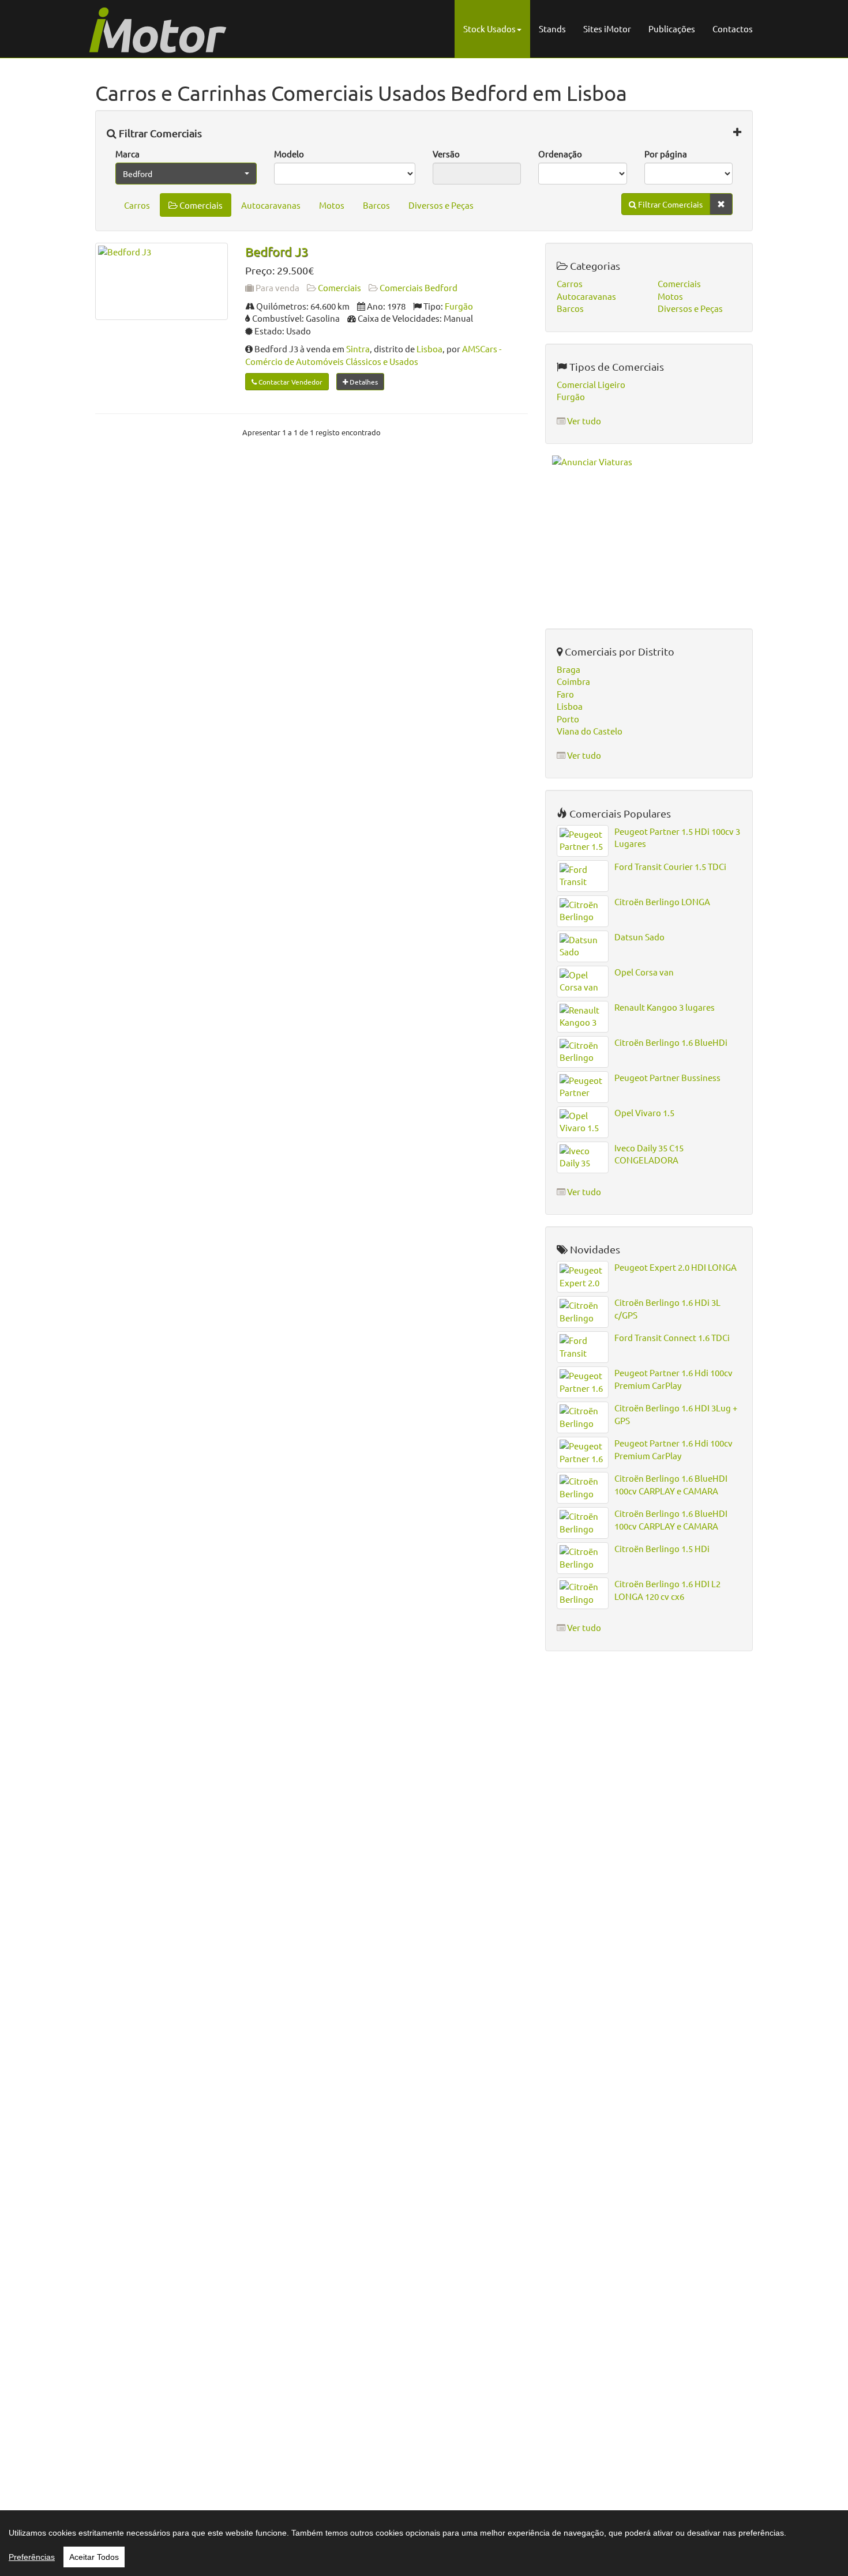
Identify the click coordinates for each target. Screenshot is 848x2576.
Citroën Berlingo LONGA (662, 901)
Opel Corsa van (644, 972)
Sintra (358, 349)
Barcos (376, 205)
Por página (666, 154)
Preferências (32, 2557)
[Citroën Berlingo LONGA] (583, 911)
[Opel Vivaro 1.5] (583, 1122)
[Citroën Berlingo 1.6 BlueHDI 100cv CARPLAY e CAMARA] (583, 1488)
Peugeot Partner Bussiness (667, 1077)
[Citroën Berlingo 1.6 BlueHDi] (583, 1052)
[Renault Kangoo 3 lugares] (583, 1017)
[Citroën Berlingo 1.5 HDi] (583, 1558)
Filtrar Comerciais (159, 133)
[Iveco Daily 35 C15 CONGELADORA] (583, 1157)
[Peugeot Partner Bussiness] (583, 1087)
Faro (565, 694)
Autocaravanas (271, 205)
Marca (127, 154)
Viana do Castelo (590, 731)
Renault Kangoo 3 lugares (665, 1007)
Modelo (289, 154)
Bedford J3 (277, 251)
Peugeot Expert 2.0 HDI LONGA (676, 1267)
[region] (424, 2543)
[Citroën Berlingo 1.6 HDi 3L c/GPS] (583, 1312)
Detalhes (363, 382)
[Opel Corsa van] (583, 982)
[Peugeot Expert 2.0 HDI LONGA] (583, 1277)
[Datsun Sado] (583, 946)
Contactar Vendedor (290, 382)
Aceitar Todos (94, 2557)
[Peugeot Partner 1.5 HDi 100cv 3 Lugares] (583, 841)
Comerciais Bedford (419, 287)
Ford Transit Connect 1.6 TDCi (672, 1337)
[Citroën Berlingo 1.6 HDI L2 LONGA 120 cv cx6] (583, 1593)
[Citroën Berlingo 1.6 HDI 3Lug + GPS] (583, 1417)
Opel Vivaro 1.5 (644, 1112)
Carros (137, 205)
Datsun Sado (639, 937)
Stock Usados (489, 29)
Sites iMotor (607, 29)
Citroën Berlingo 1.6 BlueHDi (671, 1042)
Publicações (672, 29)
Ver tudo (584, 421)
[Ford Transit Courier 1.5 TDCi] (583, 876)
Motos (332, 205)
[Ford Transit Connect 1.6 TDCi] (583, 1347)
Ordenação (560, 154)
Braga (569, 669)
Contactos (733, 29)
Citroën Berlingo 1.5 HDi (662, 1548)
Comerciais (200, 205)
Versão (446, 154)
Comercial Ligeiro (591, 384)
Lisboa (429, 349)
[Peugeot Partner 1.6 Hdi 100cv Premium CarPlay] (583, 1382)
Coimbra (573, 681)
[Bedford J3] (162, 281)
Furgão (459, 306)
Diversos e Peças (441, 205)
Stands (552, 29)
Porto (568, 719)
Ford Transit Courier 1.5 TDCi (670, 866)
